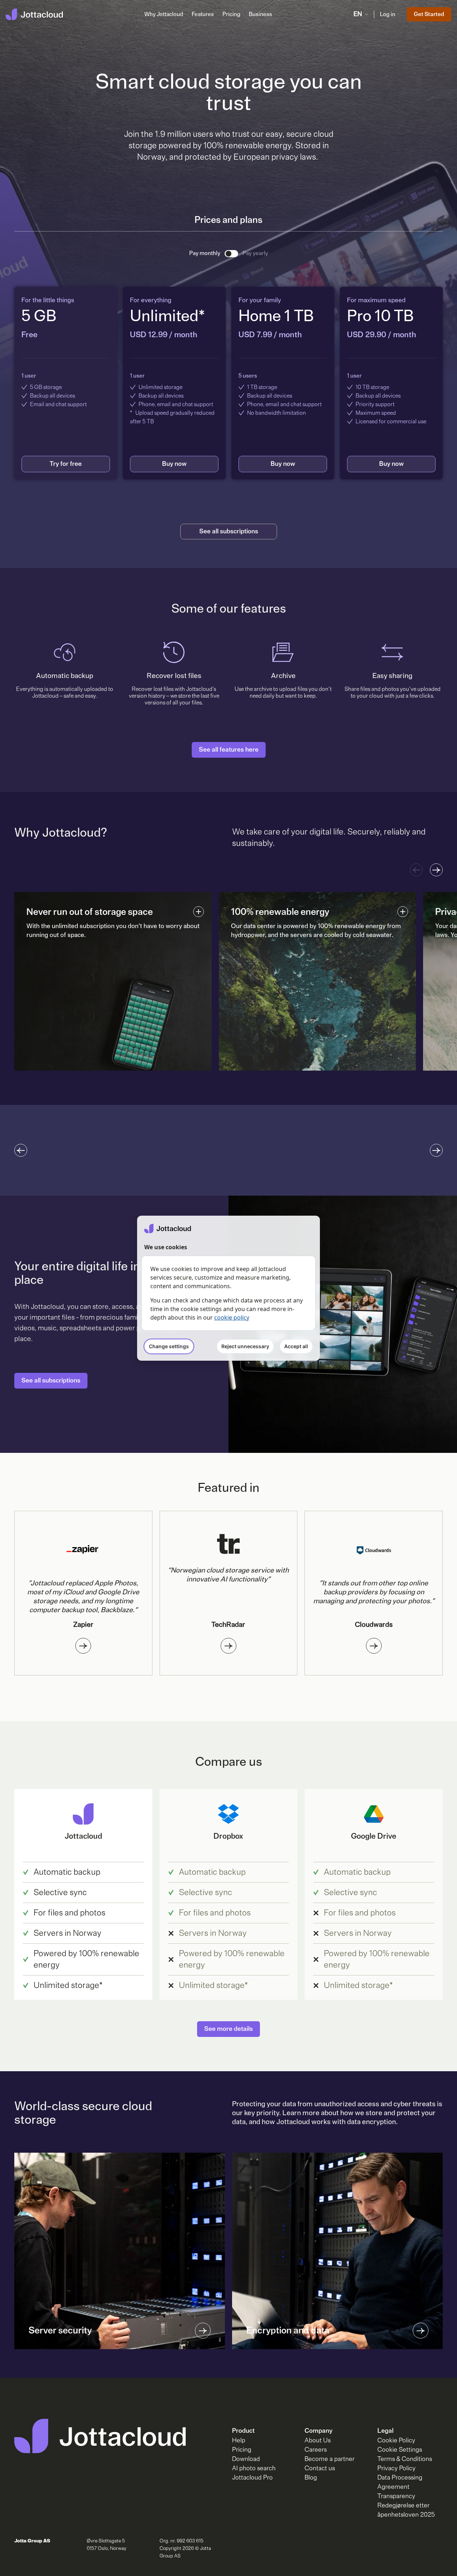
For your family (260, 300)
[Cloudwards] (374, 1646)
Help (239, 2441)
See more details (228, 2029)
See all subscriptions (229, 532)
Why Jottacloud (164, 14)
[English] (34, 14)
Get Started (429, 14)
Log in (388, 14)
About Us (318, 2441)
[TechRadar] (228, 1646)
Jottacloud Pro (252, 2478)
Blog (311, 2478)
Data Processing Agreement (400, 2482)
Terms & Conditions (405, 2459)
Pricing (231, 14)
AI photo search (254, 2468)
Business (260, 14)
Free (29, 335)
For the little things (48, 300)
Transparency (396, 2496)
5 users (248, 376)
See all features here (229, 750)
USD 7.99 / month (270, 335)
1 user (29, 376)
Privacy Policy (396, 2468)
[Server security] (203, 2331)
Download (246, 2459)
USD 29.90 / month (382, 335)
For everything (151, 300)
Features (203, 14)
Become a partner (330, 2459)
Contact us (320, 2468)
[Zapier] (83, 1646)
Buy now (174, 464)
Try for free (66, 464)
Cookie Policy (396, 2441)
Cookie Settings (400, 2450)
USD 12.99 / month (164, 335)
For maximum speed (376, 300)
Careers (316, 2450)
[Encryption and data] (421, 2331)
